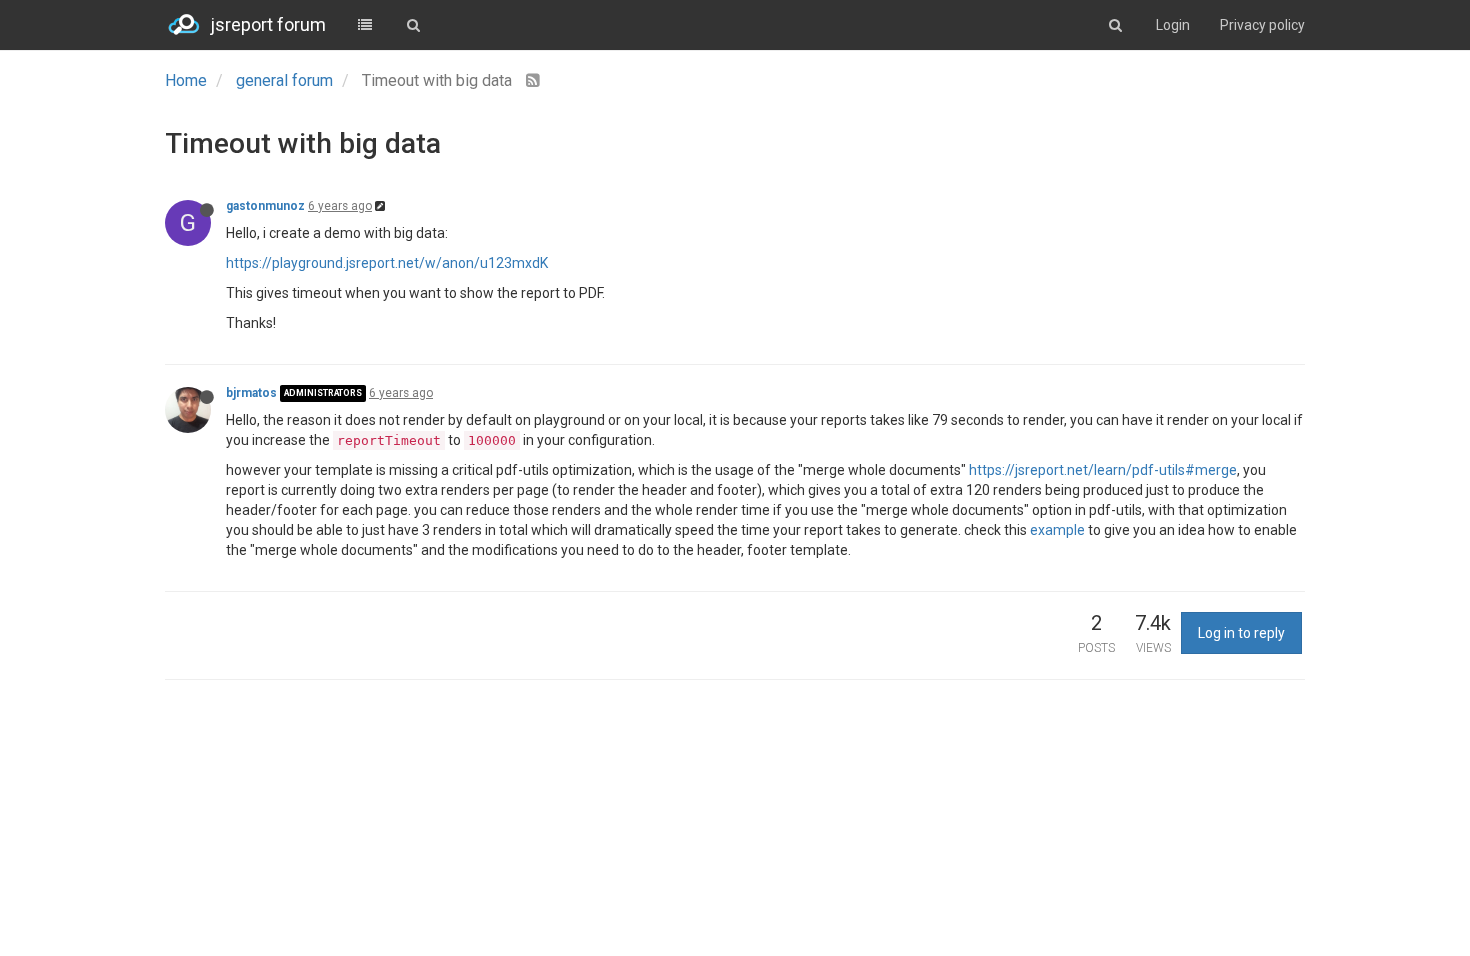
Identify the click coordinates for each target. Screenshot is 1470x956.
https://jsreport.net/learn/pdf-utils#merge (1103, 470)
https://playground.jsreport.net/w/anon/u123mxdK (387, 263)
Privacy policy (1262, 25)
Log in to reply (1241, 633)
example (1057, 530)
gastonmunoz (265, 206)
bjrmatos (251, 393)
